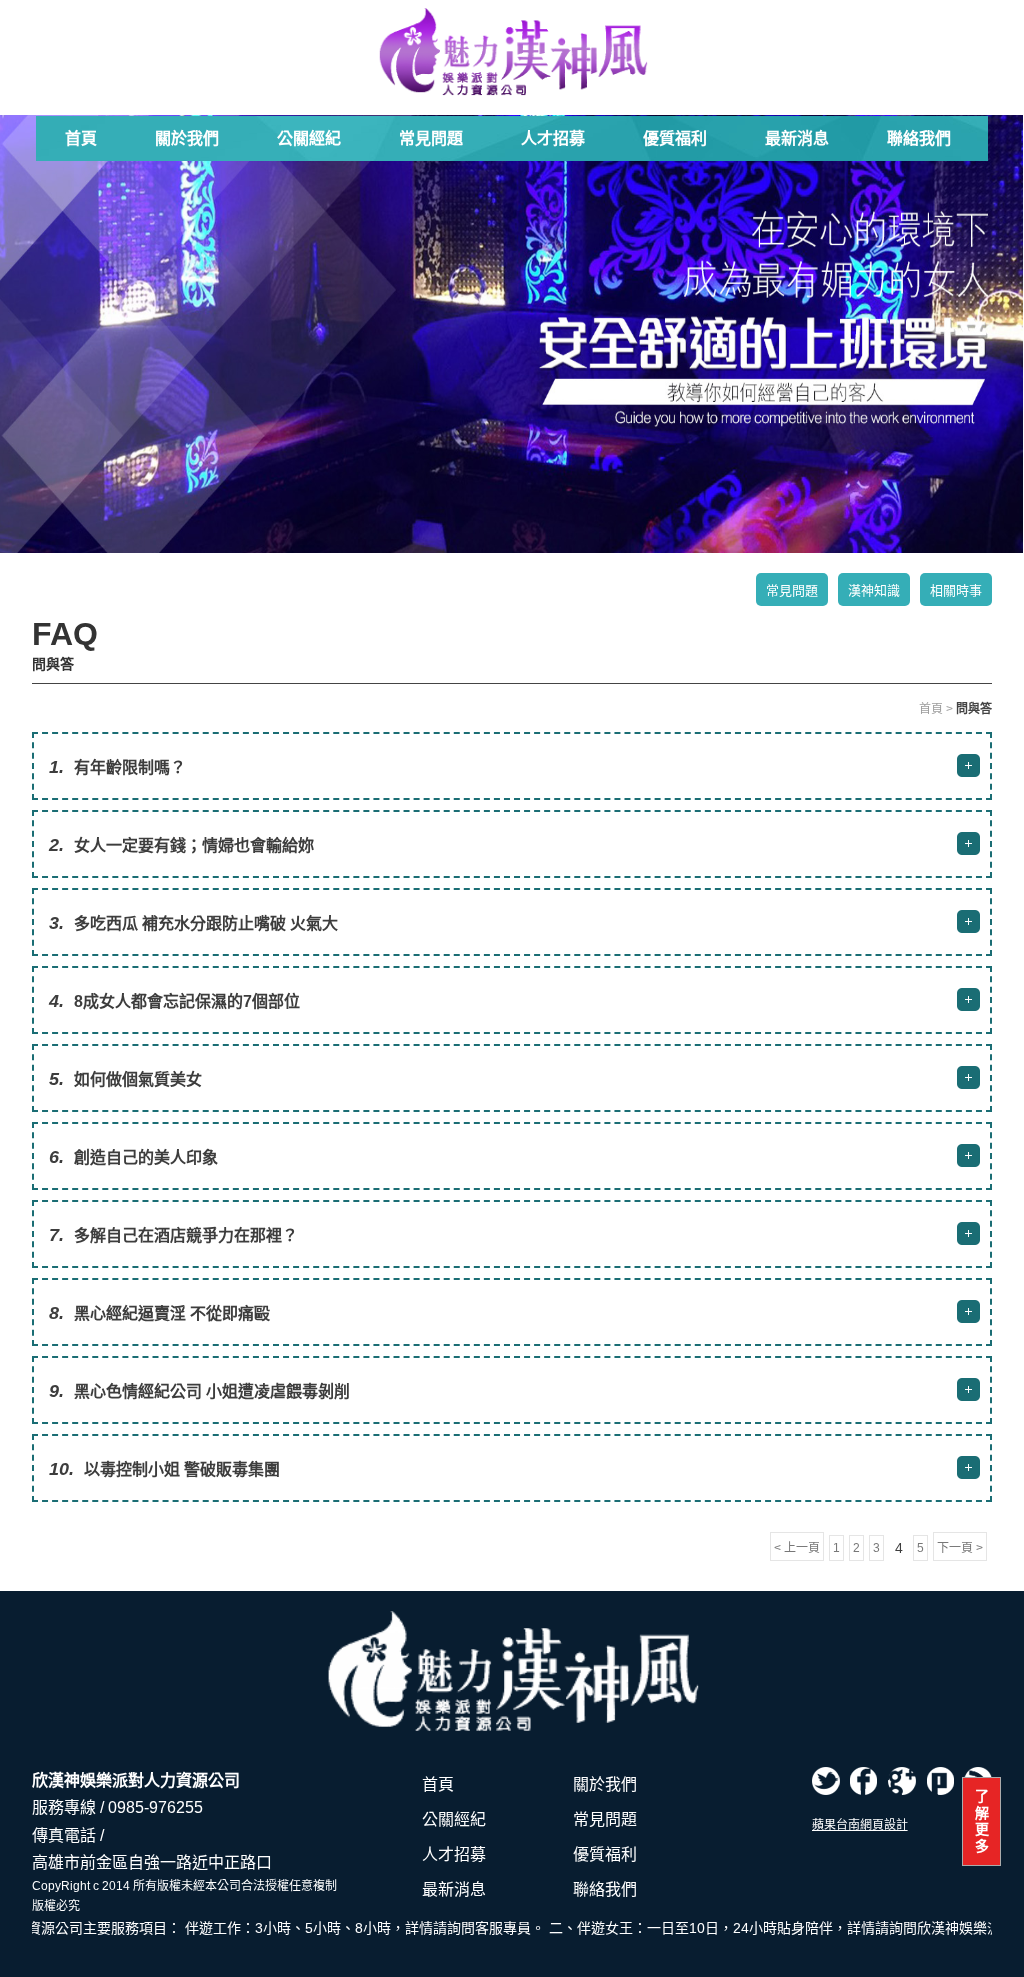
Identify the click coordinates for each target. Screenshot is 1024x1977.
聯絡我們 (919, 138)
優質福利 (675, 138)
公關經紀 (309, 138)
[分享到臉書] (864, 1781)
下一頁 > (960, 1548)
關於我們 (187, 138)
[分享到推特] (826, 1781)
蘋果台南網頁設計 (860, 1825)
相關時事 (956, 590)
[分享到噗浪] (940, 1781)
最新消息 (797, 138)
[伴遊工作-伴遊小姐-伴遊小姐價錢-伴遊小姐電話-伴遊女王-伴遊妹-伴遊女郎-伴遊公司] (512, 52)
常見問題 (431, 138)
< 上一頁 (797, 1548)
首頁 (81, 138)
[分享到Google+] (902, 1781)
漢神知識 (874, 590)
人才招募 (553, 138)
